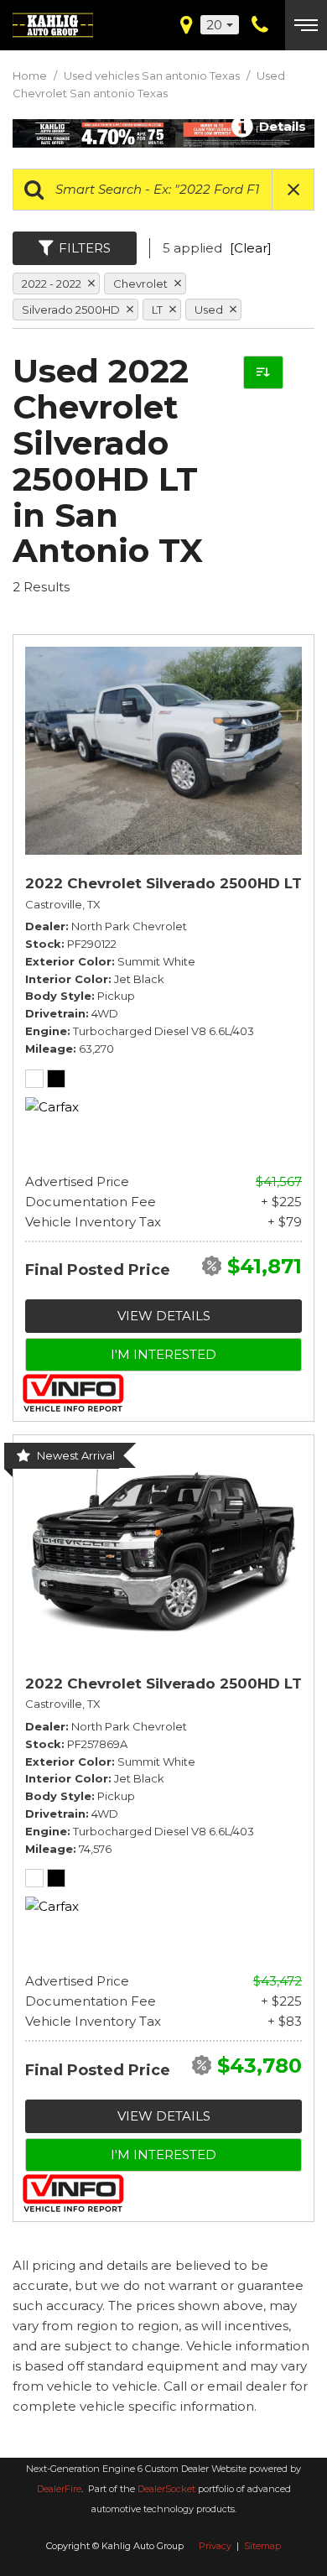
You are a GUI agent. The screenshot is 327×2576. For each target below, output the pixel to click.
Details (281, 125)
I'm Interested (163, 1354)
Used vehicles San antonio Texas (153, 75)
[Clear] (251, 248)
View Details (164, 1316)
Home (31, 75)
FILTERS (85, 248)
